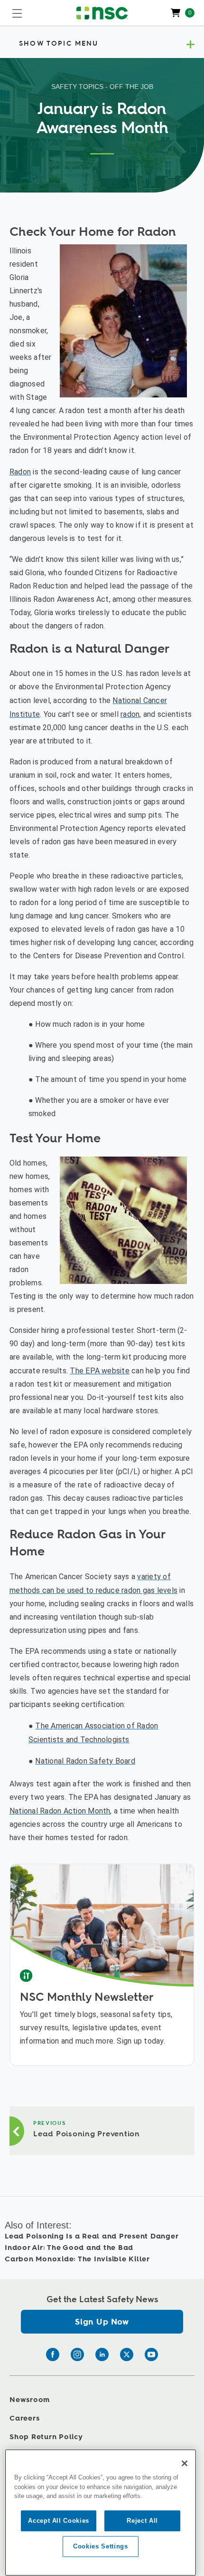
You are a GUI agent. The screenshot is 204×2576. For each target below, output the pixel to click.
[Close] (185, 2463)
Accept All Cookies (59, 2521)
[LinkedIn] (102, 2354)
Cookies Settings (101, 2546)
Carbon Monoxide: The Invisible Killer (77, 2259)
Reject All (142, 2521)
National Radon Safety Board (85, 1761)
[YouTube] (151, 2354)
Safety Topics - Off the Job (102, 87)
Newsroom (30, 2400)
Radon (20, 472)
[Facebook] (53, 2354)
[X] (127, 2354)
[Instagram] (77, 2354)
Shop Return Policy (46, 2437)
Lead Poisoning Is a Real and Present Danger (92, 2236)
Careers (24, 2418)
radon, (131, 714)
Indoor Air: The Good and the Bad (69, 2248)
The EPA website (100, 1371)
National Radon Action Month (60, 1811)
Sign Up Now (102, 2322)
